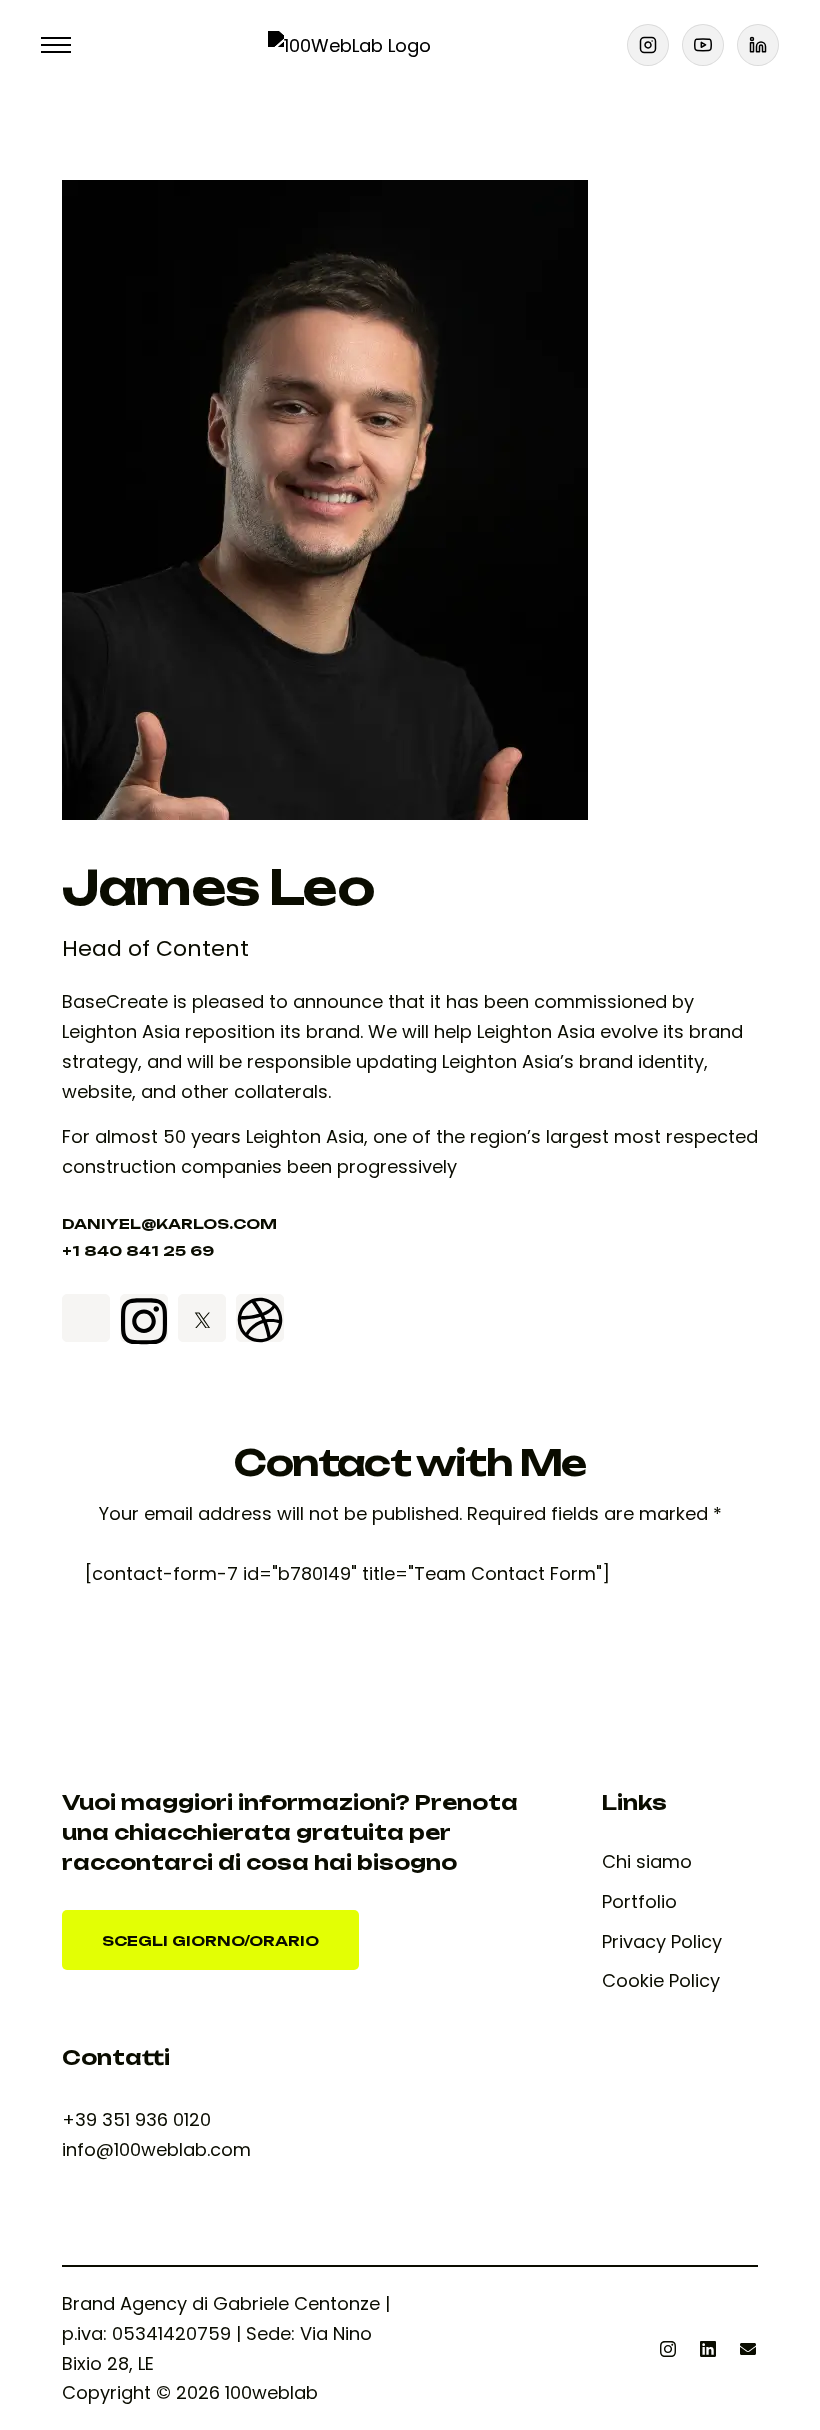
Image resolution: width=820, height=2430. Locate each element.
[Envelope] (748, 2349)
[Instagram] (668, 2349)
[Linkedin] (708, 2349)
